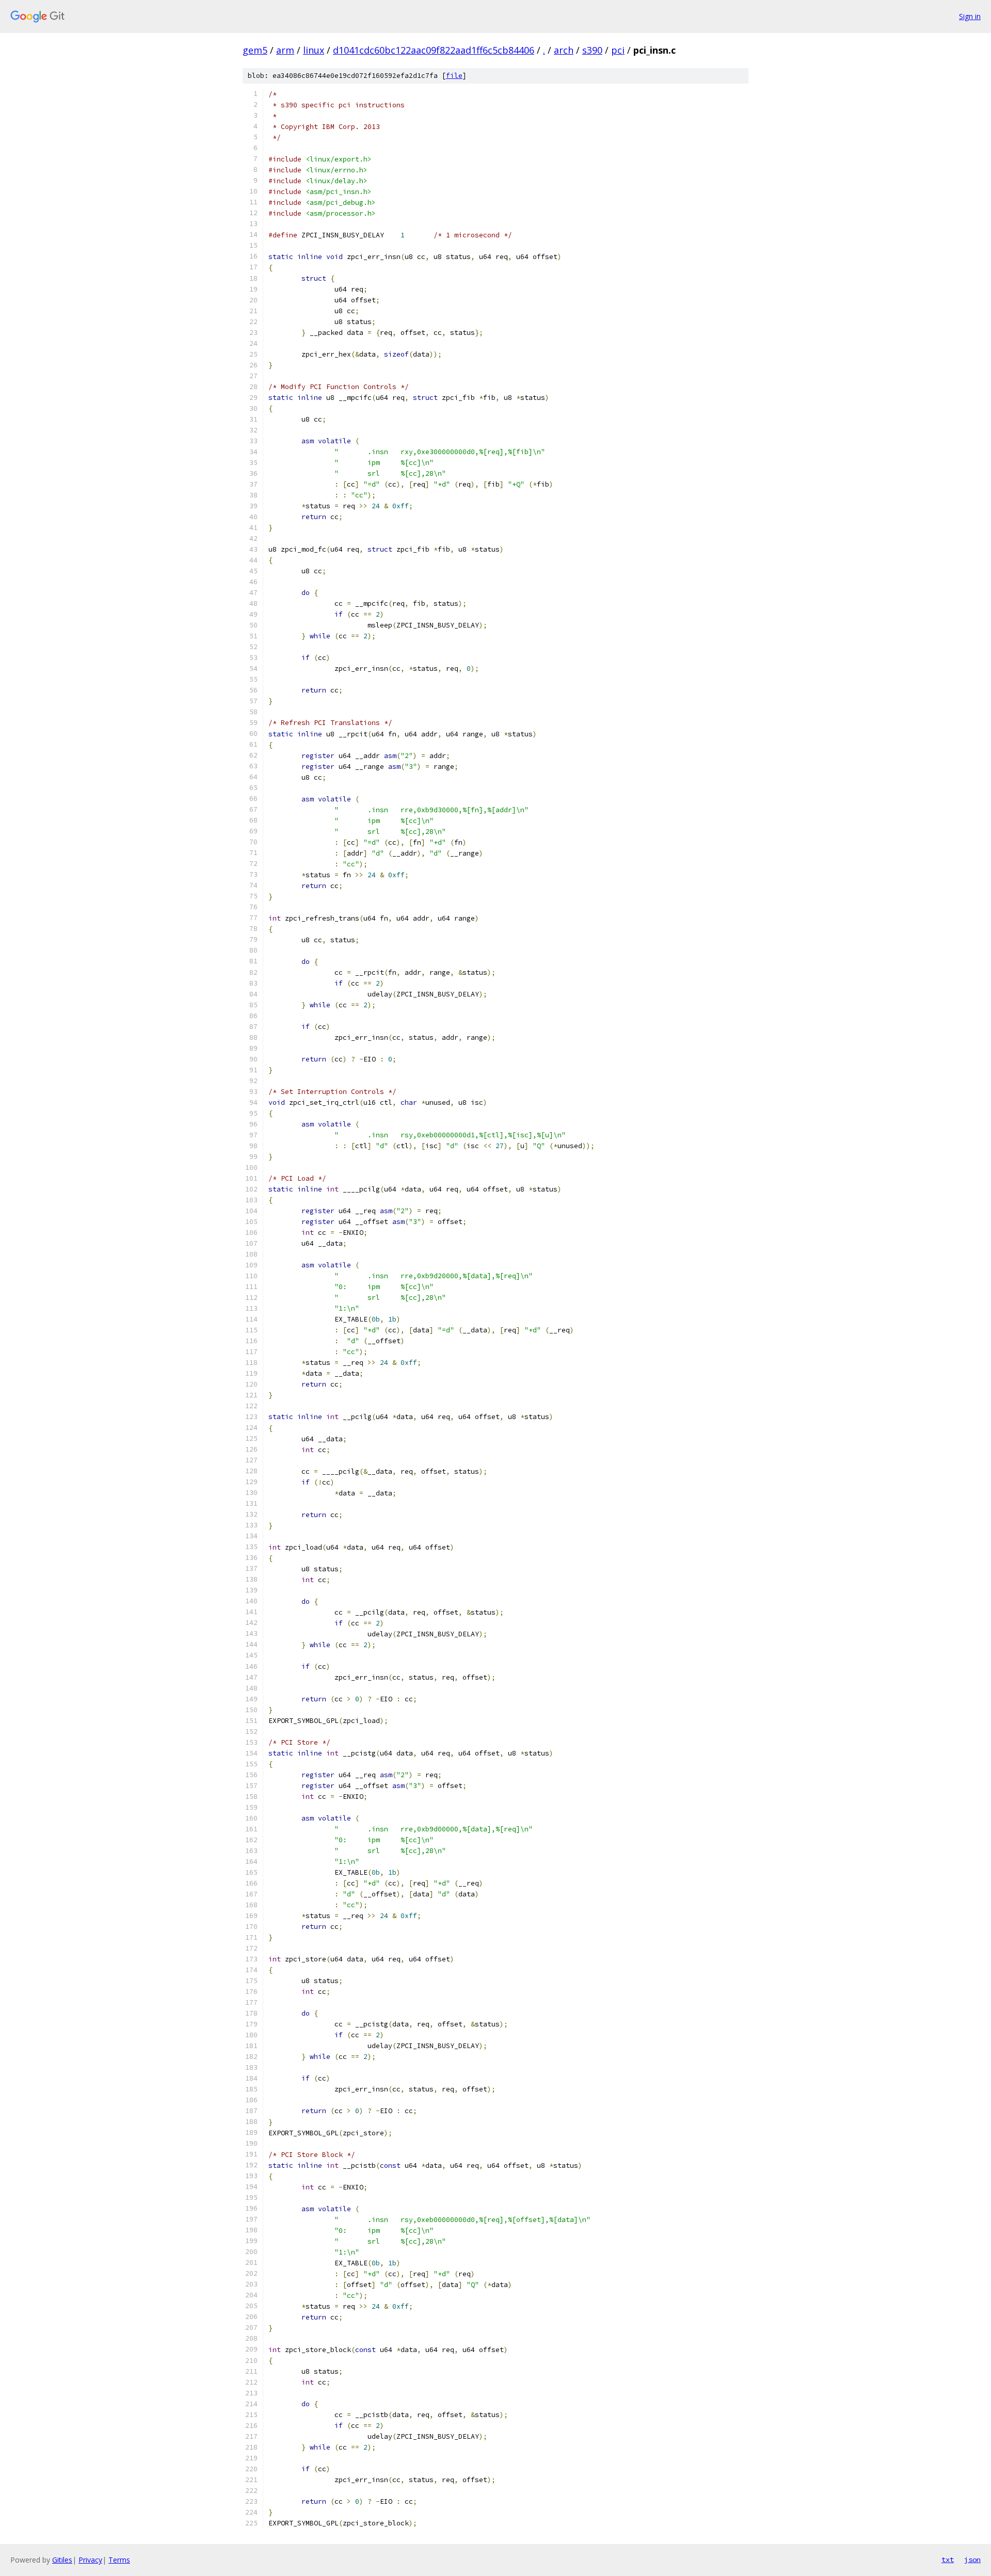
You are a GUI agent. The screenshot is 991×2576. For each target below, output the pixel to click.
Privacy (90, 2560)
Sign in (970, 16)
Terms (119, 2560)
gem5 (255, 50)
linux (314, 50)
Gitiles (62, 2560)
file (454, 76)
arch (564, 50)
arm (285, 50)
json (972, 2559)
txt (948, 2559)
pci (618, 50)
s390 (592, 50)
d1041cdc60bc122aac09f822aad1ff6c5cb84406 (434, 50)
